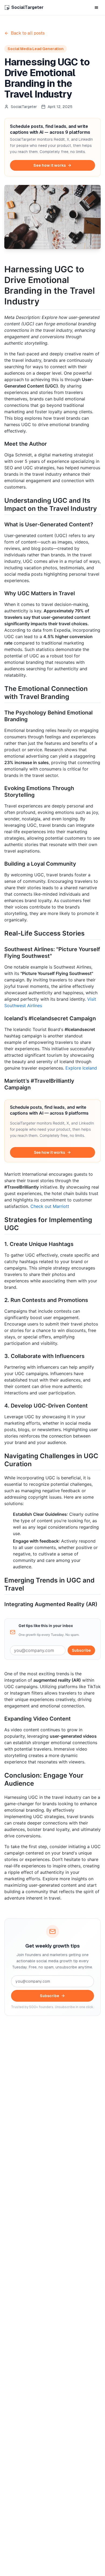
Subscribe (81, 1650)
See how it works (50, 165)
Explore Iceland (81, 1068)
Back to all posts (28, 33)
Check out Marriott (50, 1206)
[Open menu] (96, 8)
